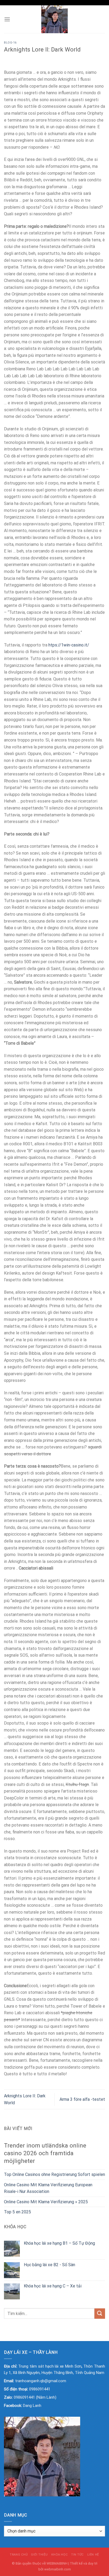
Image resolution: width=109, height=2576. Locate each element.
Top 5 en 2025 (17, 2212)
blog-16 (10, 43)
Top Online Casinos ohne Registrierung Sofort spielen (54, 2174)
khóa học (60, 2554)
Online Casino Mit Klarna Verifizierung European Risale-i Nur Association (48, 2188)
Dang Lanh (32, 2406)
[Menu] (7, 19)
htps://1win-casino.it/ (69, 645)
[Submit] (100, 2314)
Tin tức (78, 2554)
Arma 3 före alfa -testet (82, 2099)
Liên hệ (93, 2554)
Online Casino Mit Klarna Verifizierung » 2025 (46, 2202)
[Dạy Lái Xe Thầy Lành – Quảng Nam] (55, 19)
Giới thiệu (39, 2554)
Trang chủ (19, 2554)
